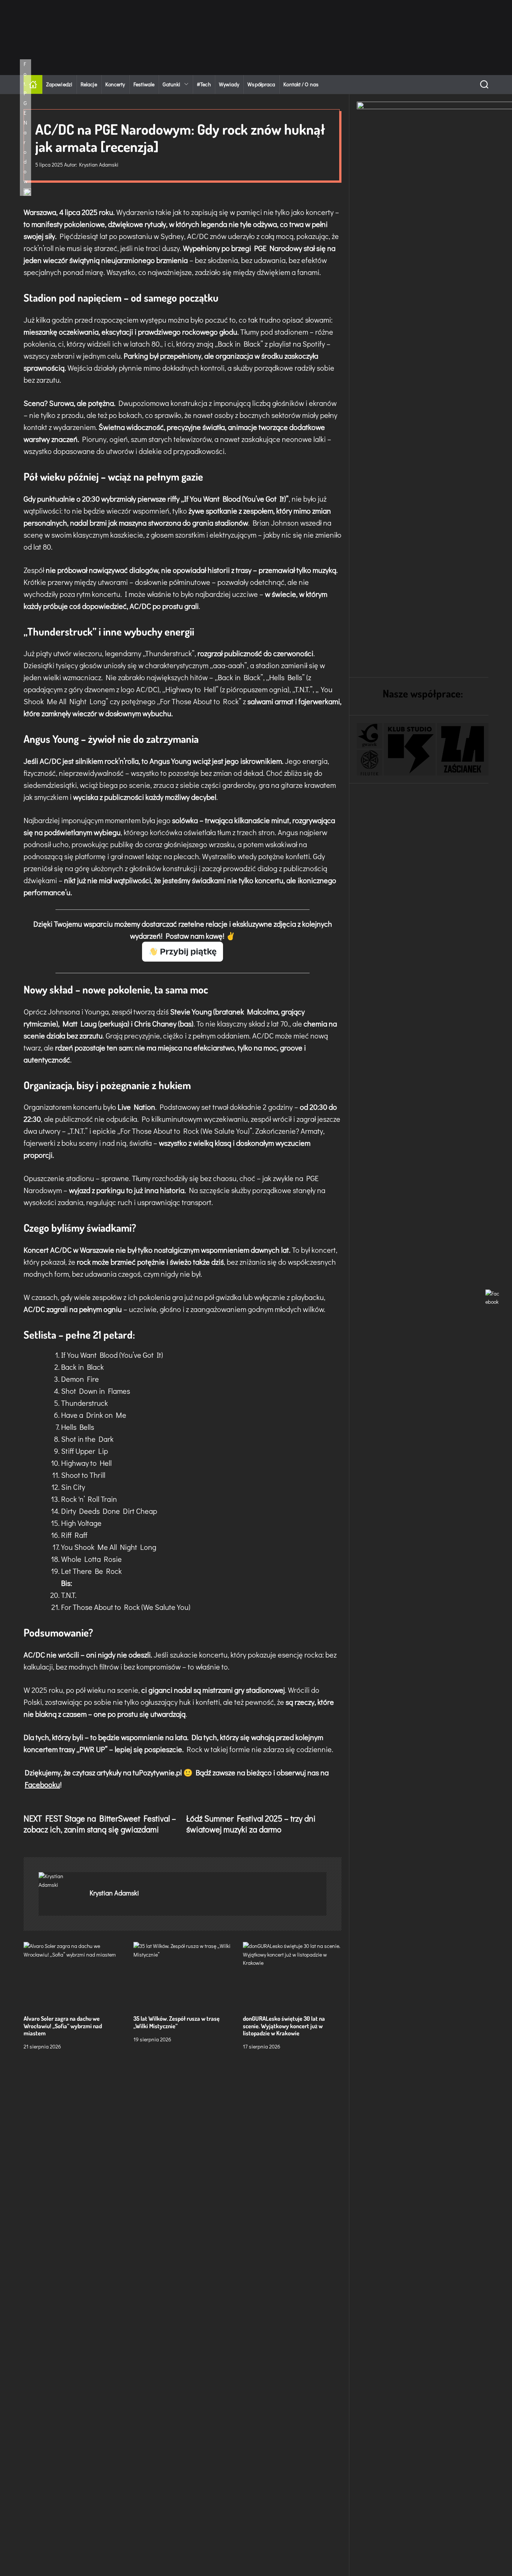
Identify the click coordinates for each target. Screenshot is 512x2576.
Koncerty (115, 84)
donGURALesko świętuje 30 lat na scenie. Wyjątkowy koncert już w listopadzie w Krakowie (284, 2026)
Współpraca (261, 84)
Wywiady (229, 84)
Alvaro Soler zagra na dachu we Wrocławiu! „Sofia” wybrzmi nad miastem (63, 2026)
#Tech (204, 84)
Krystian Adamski (99, 165)
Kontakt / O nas (301, 84)
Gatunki (171, 84)
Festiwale (144, 84)
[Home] (33, 84)
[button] (370, 736)
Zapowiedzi (59, 84)
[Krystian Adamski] (60, 1881)
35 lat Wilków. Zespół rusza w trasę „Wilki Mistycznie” (177, 2022)
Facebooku (42, 1784)
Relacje (89, 84)
